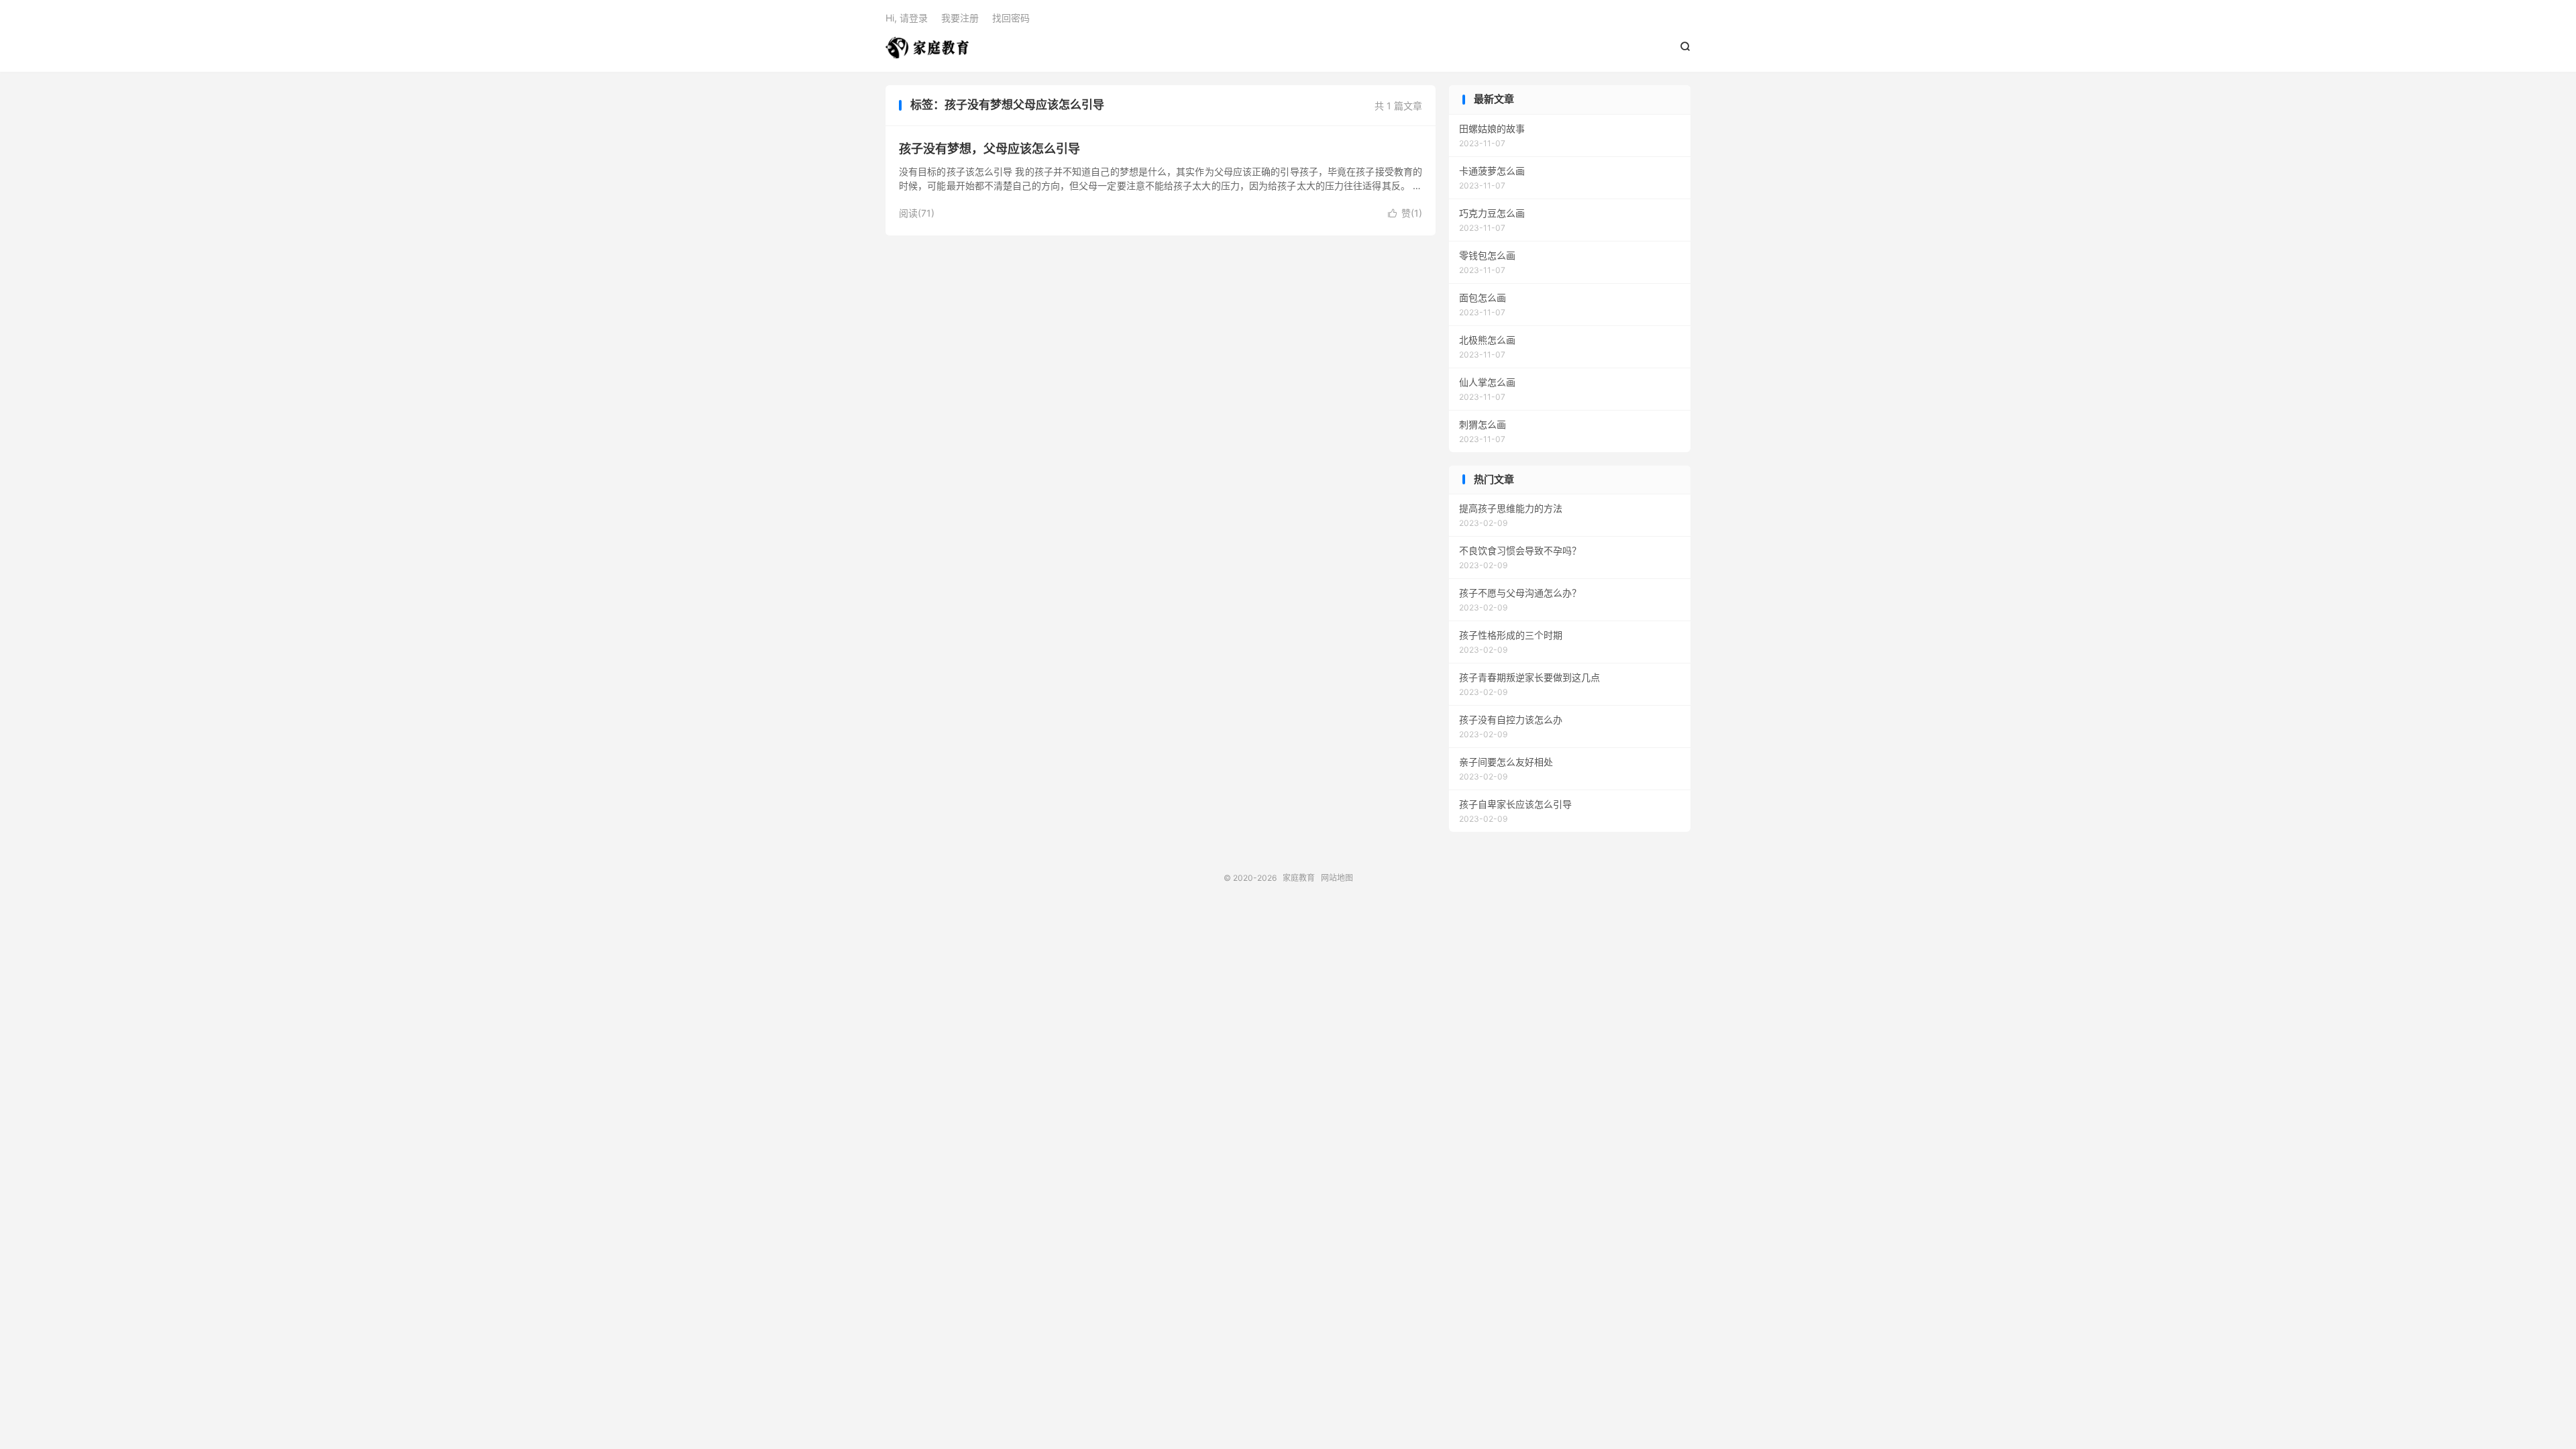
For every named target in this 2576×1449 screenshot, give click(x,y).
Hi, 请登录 (907, 18)
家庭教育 (927, 48)
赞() (1405, 213)
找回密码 (1011, 18)
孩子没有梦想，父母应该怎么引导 (989, 149)
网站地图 (1337, 878)
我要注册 (960, 18)
